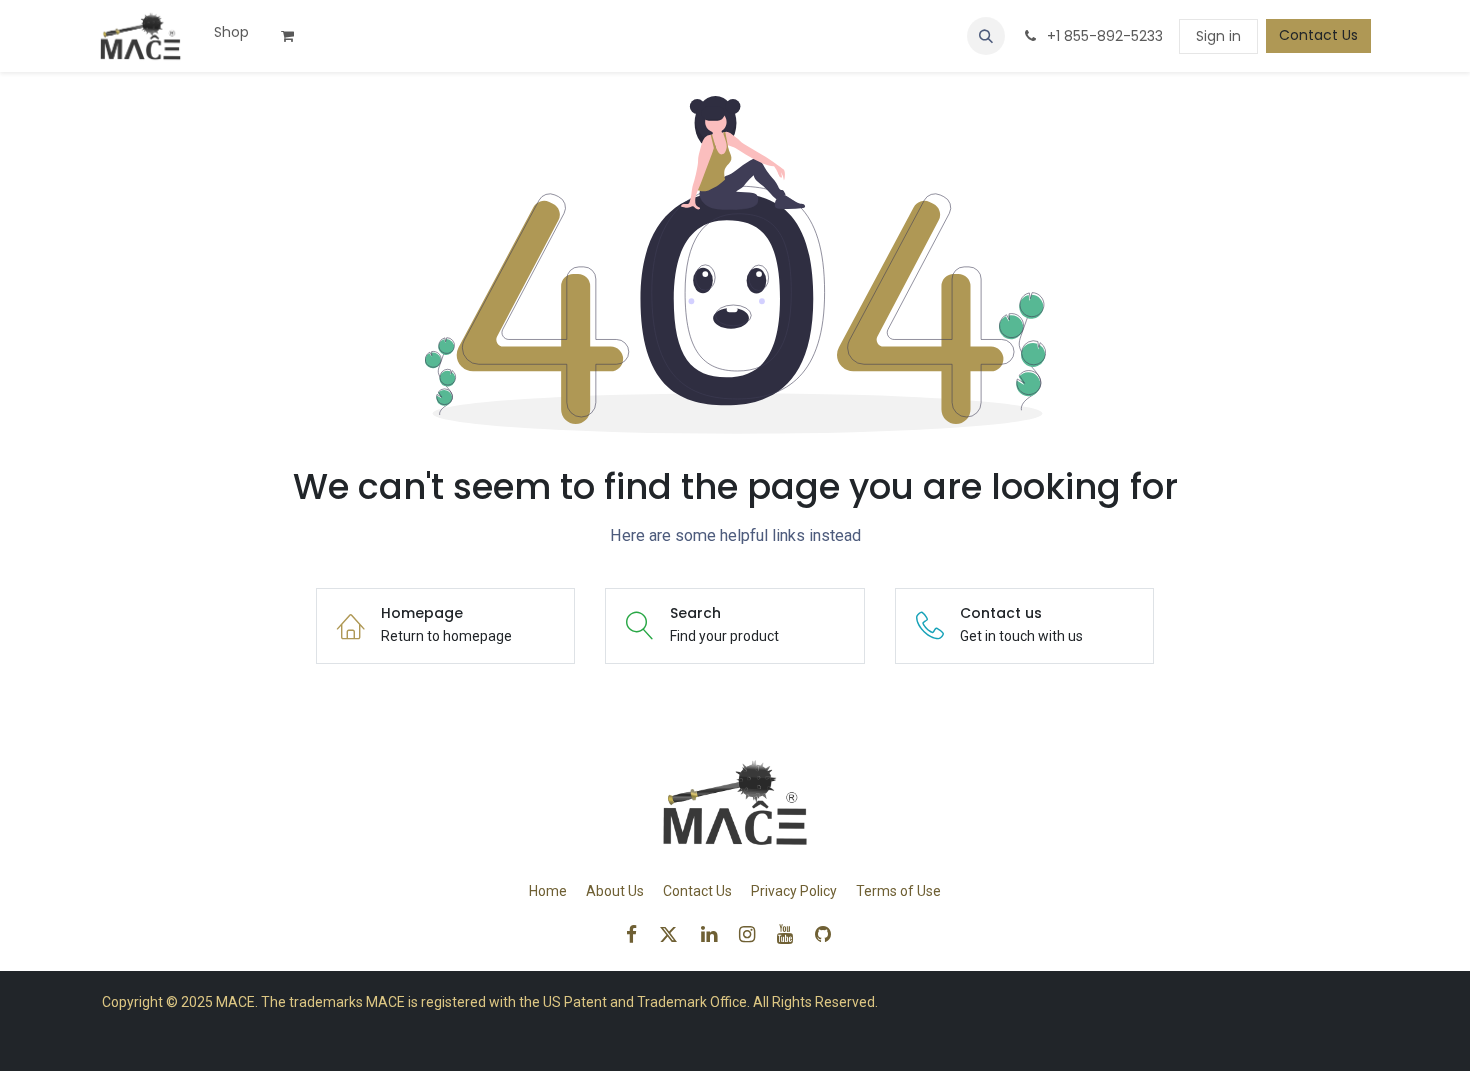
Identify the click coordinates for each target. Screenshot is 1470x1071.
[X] (675, 934)
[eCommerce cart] (295, 36)
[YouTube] (791, 934)
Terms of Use (898, 891)
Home (548, 891)
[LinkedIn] (715, 934)
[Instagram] (753, 934)
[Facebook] (638, 934)
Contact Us (1318, 35)
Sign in (1218, 36)
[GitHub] (829, 934)
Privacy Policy (794, 891)
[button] (986, 36)
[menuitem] (231, 32)
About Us (615, 891)
